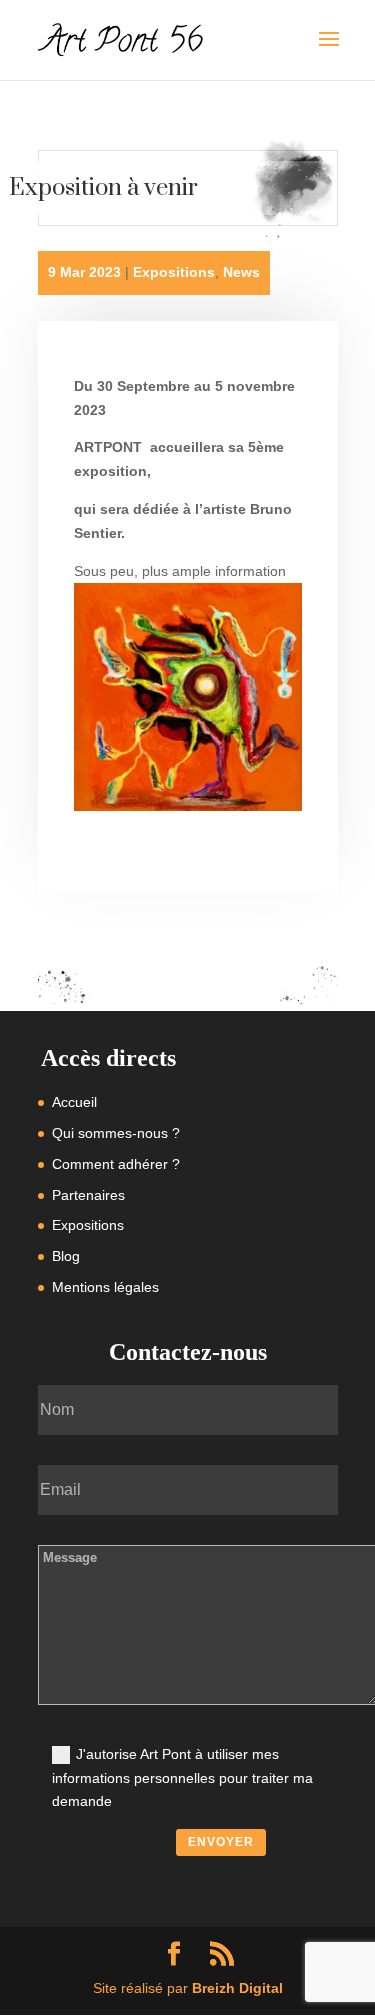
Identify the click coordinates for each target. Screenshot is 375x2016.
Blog (66, 1256)
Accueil (74, 1102)
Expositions (174, 272)
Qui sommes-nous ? (116, 1133)
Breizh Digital (237, 1988)
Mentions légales (105, 1287)
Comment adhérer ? (116, 1164)
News (241, 272)
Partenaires (88, 1195)
